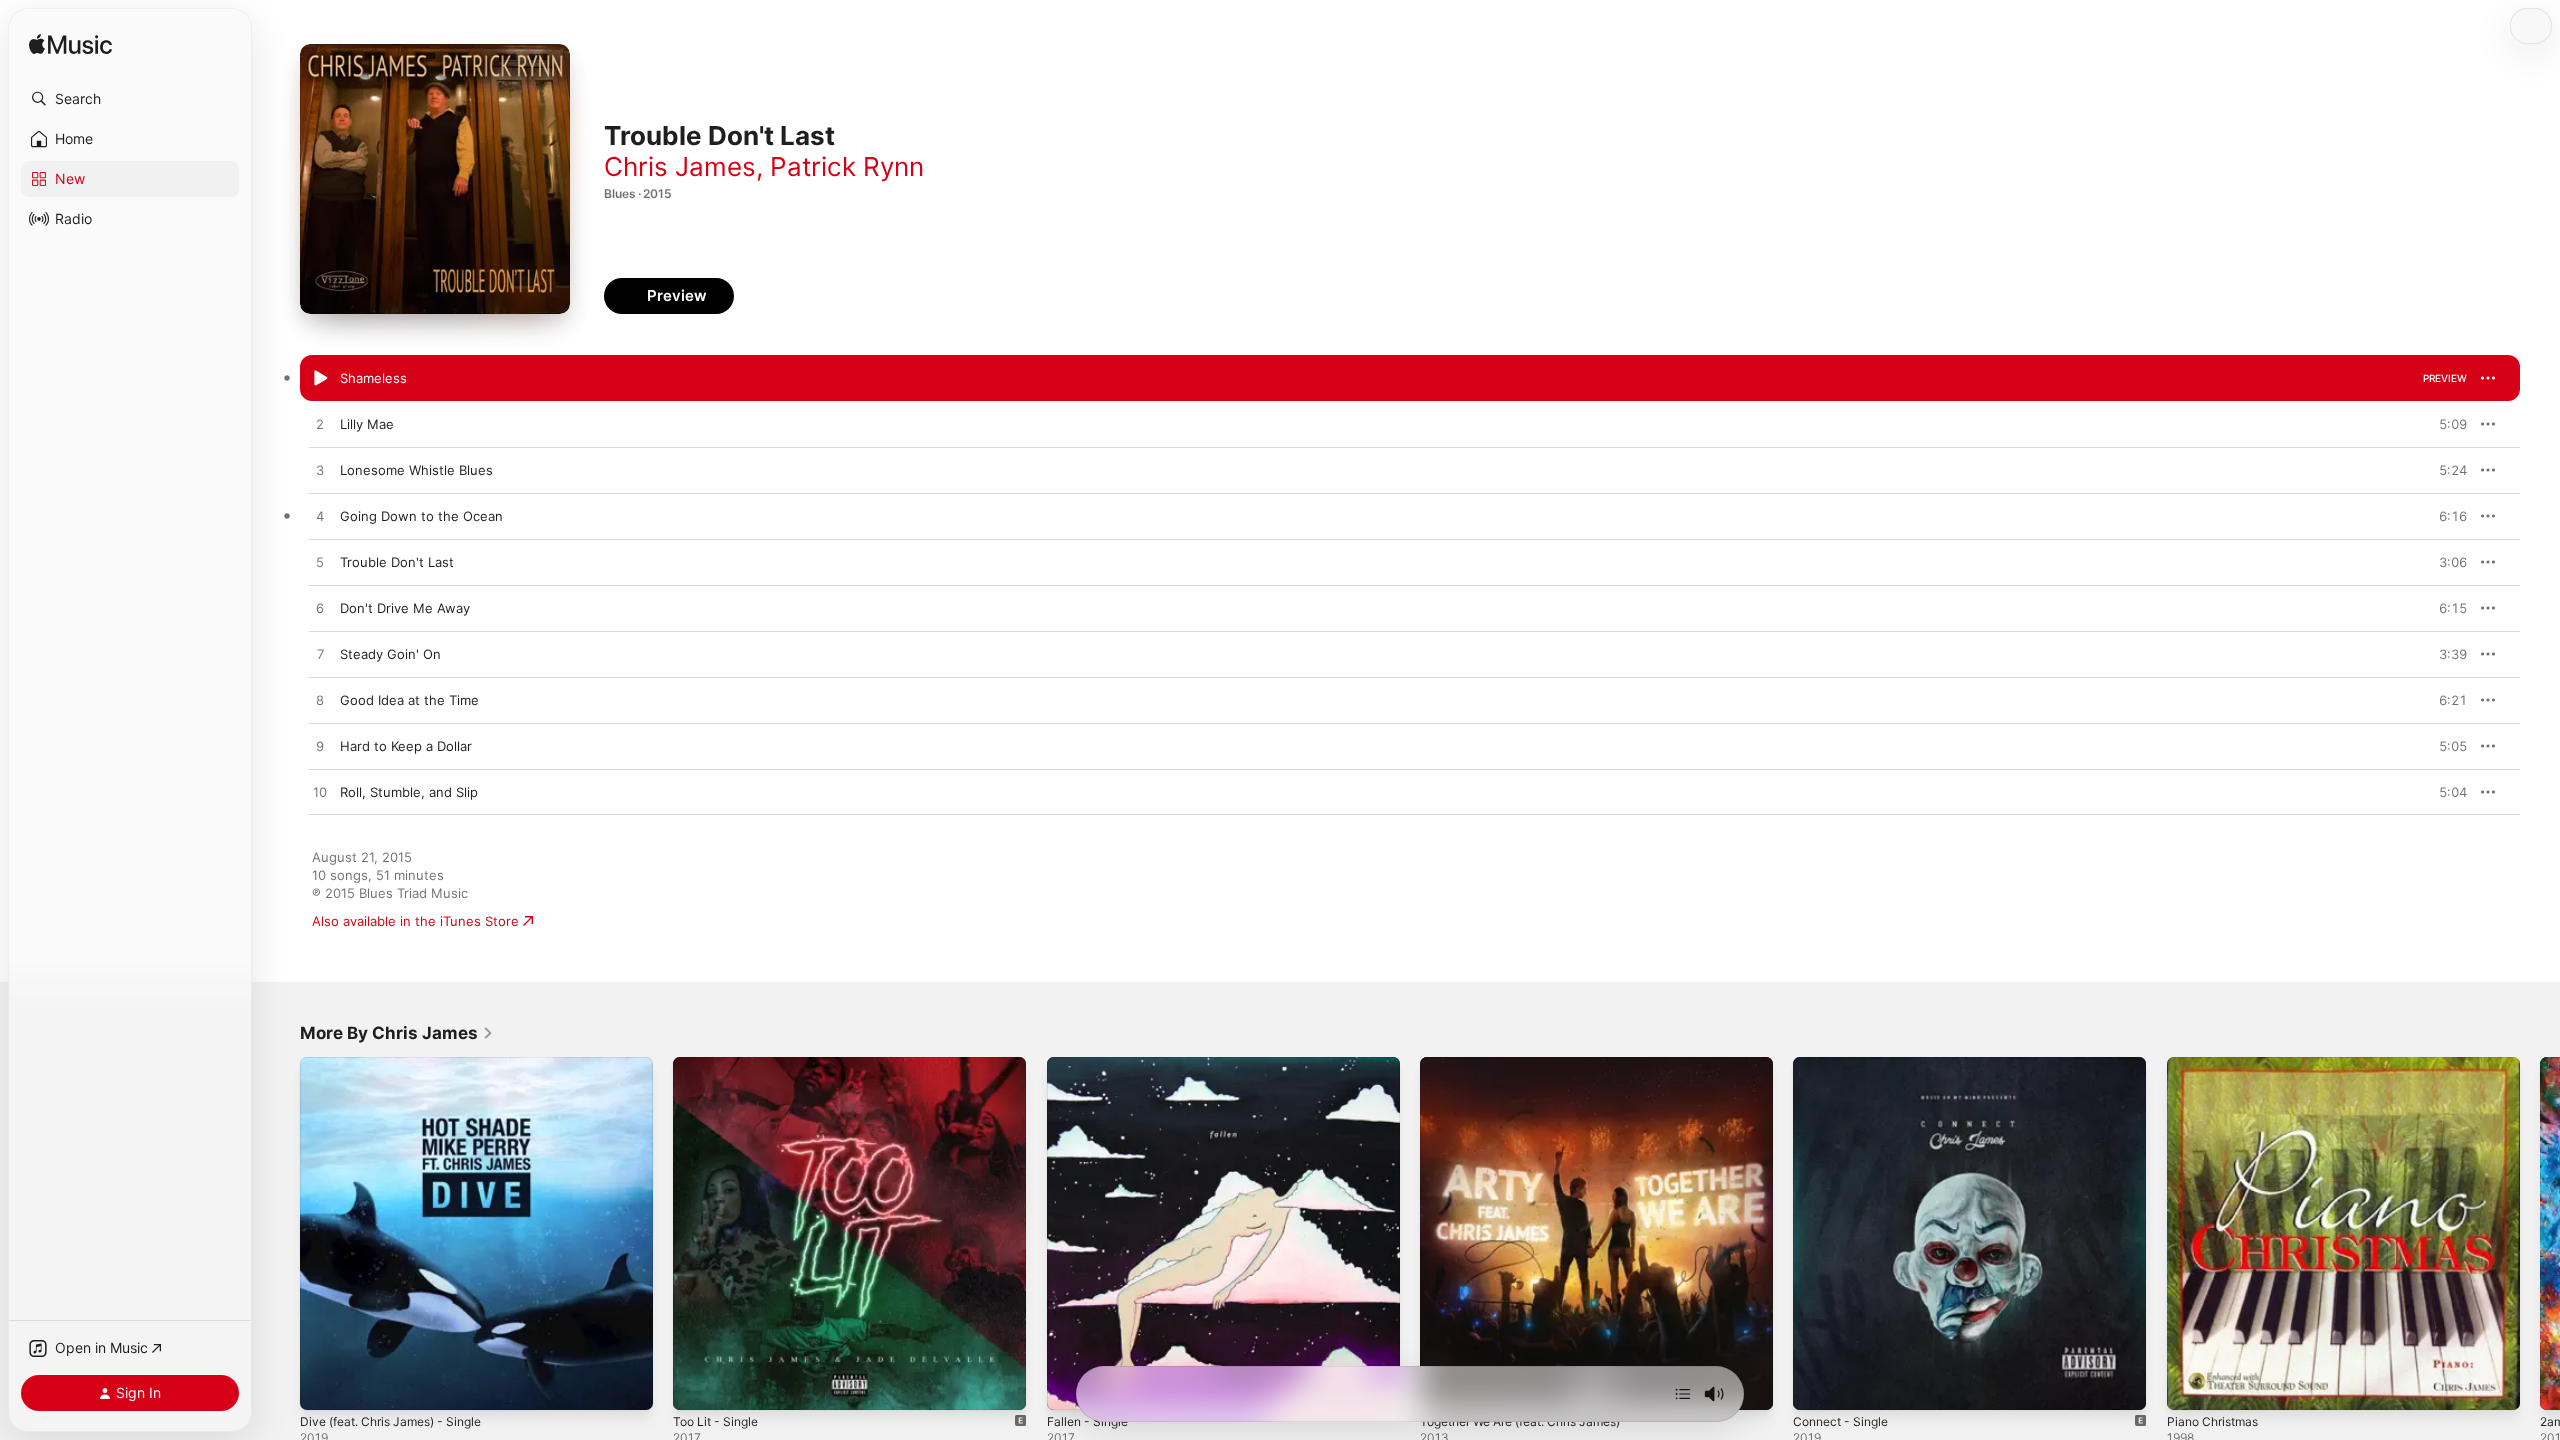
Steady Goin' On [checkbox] (390, 654)
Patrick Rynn (847, 166)
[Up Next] (1683, 1394)
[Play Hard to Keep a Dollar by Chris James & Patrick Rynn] (320, 747)
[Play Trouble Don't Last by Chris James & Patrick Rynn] (320, 563)
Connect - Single (1845, 1065)
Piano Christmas (2217, 1065)
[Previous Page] (280, 1234)
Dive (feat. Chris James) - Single (401, 1065)
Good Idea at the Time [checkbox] (409, 700)
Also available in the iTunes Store (415, 921)
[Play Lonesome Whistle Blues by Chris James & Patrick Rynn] (320, 471)
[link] (397, 1033)
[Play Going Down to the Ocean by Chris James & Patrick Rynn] (320, 517)
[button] (130, 99)
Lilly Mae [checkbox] (367, 424)
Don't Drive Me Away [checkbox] (405, 608)
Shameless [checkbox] (373, 378)
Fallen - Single (1091, 1065)
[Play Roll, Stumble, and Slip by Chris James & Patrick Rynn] (320, 793)
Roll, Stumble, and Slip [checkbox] (409, 792)
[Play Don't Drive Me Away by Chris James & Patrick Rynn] (320, 609)
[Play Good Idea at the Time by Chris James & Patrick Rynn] (320, 701)
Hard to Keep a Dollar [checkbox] (406, 746)
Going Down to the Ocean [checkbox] (421, 516)
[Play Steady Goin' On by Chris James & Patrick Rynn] (320, 655)
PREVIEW (2445, 378)
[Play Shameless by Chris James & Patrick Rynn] (320, 379)
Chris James (680, 166)
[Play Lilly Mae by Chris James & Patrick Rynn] (320, 425)
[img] (70, 45)
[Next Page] (2540, 1234)
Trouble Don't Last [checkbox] (397, 562)
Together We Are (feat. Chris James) (1534, 1065)
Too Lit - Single (720, 1065)
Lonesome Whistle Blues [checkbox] (416, 470)
